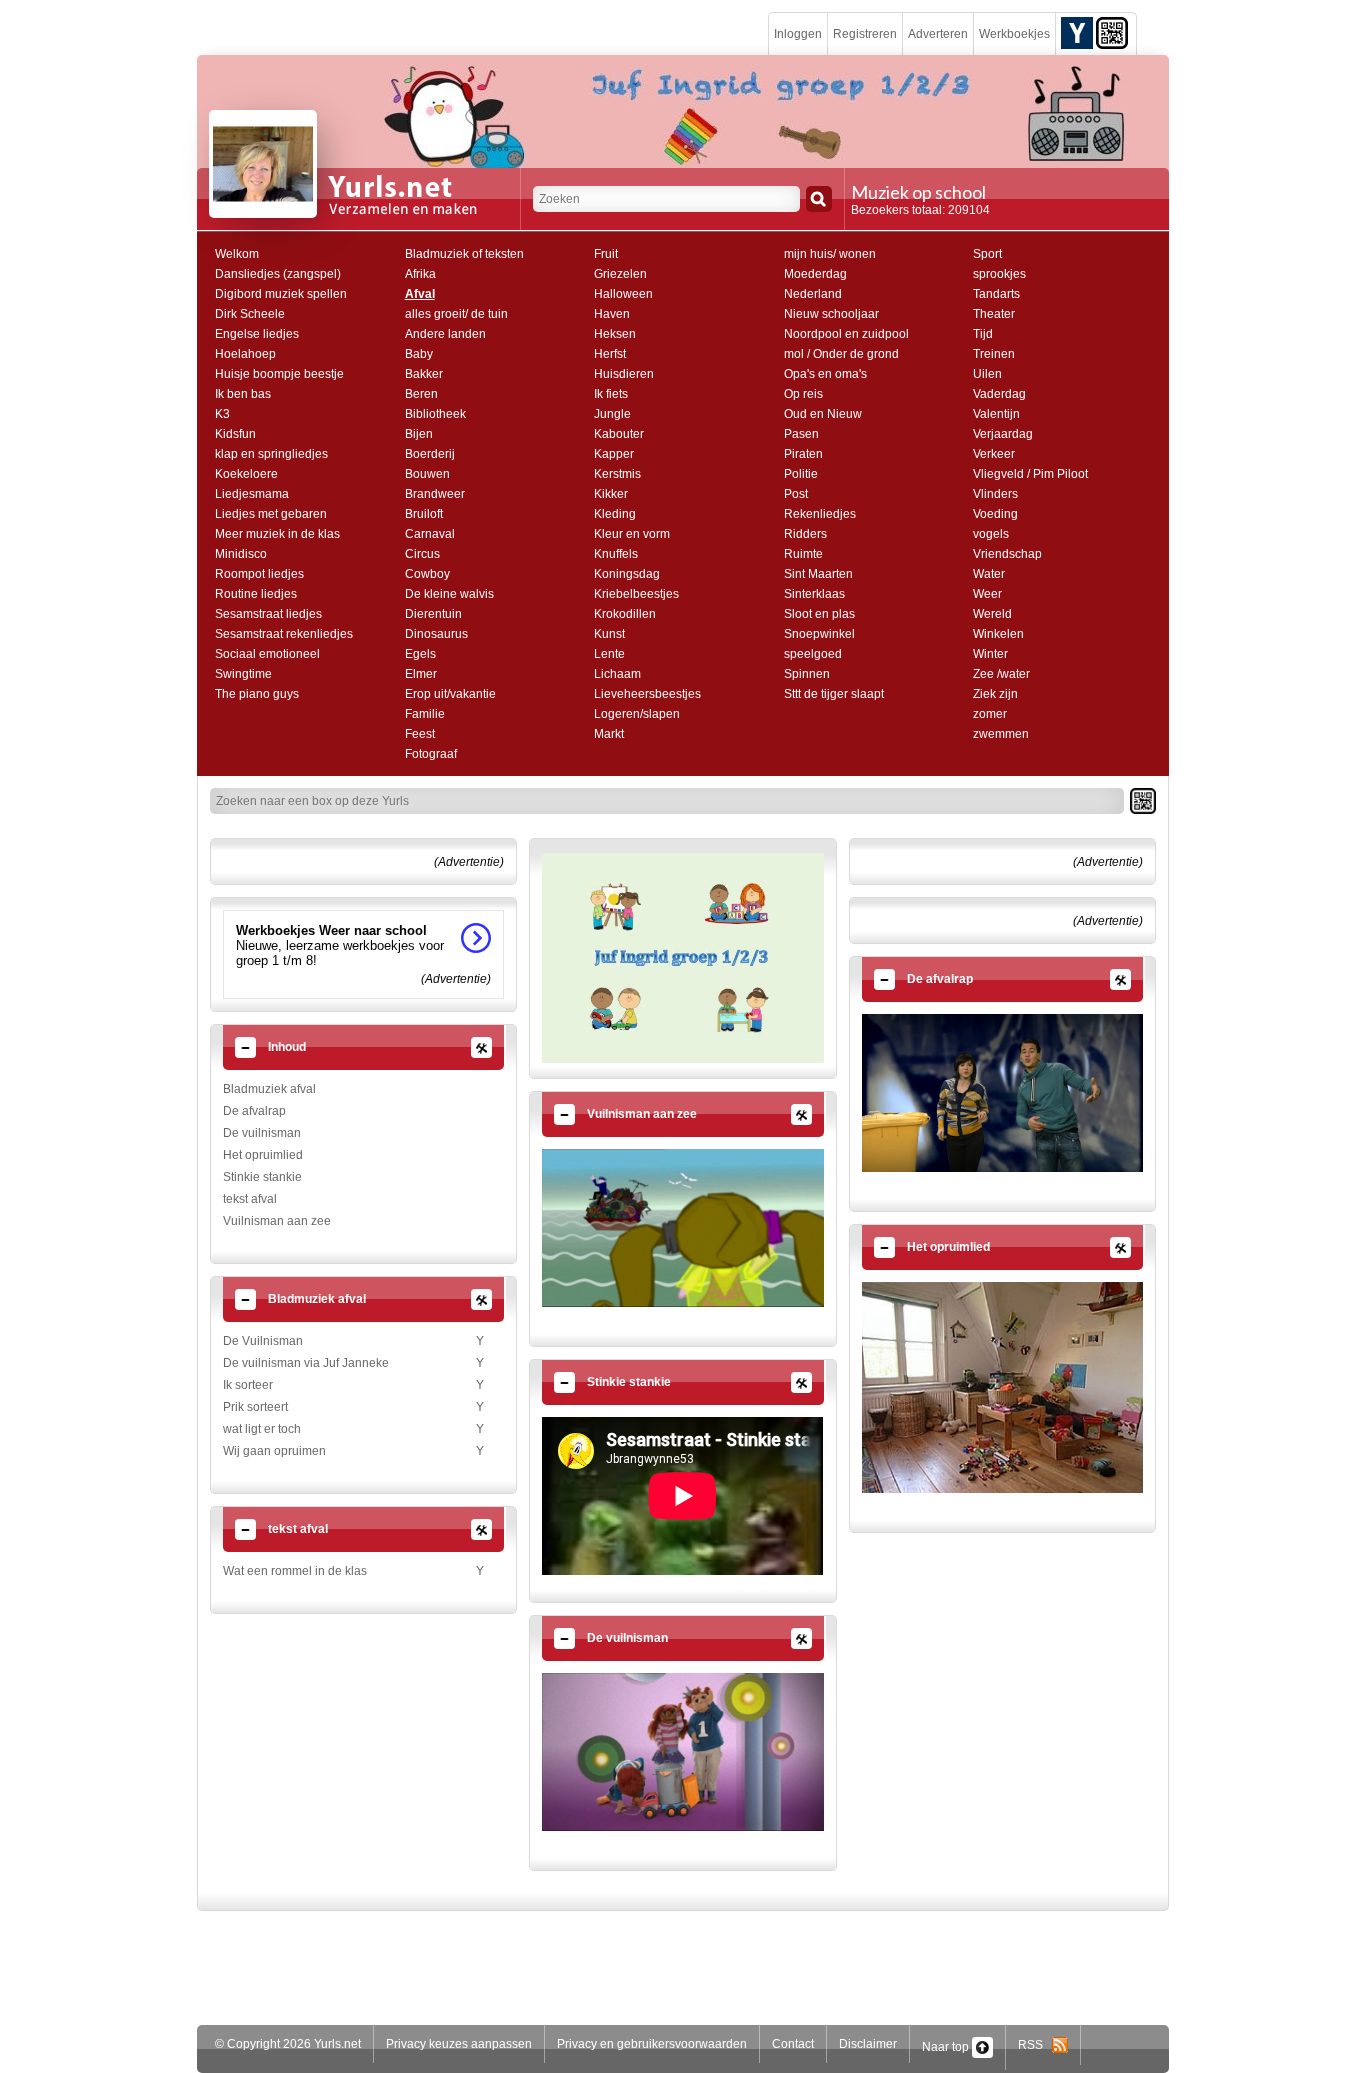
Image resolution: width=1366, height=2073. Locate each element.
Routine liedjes (256, 594)
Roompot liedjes (259, 574)
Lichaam (617, 674)
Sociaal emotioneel (267, 654)
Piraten (803, 454)
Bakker (424, 374)
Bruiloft (424, 514)
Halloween (623, 294)
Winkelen (998, 634)
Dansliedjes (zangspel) (278, 274)
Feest (420, 734)
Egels (420, 654)
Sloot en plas (819, 614)
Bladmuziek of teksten (464, 254)
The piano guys (257, 694)
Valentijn (996, 414)
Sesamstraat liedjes (268, 614)
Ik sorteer (248, 1385)
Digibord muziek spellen (281, 294)
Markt (609, 734)
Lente (609, 654)
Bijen (419, 434)
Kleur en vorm (632, 534)
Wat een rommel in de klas (295, 1571)
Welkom (237, 254)
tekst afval (250, 1199)
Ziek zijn (995, 694)
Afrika (420, 274)
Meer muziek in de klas (277, 534)
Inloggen (798, 34)
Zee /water (1001, 674)
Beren (421, 394)
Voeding (995, 514)
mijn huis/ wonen (830, 254)
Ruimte (803, 554)
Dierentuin (433, 614)
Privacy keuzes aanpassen (459, 2044)
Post (796, 494)
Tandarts (996, 294)
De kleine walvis (449, 594)
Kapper (614, 454)
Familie (425, 714)
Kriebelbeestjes (636, 594)
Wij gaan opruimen (274, 1451)
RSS (1035, 2045)
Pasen (801, 434)
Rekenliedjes (820, 514)
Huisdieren (624, 374)
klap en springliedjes (271, 454)
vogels (991, 534)
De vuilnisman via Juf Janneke (306, 1363)
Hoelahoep (245, 354)
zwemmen (1001, 734)
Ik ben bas (243, 394)
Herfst (610, 354)
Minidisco (241, 554)
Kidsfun (235, 434)
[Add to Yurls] (1077, 32)
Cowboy (427, 574)
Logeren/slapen (637, 714)
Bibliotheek (435, 414)
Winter (990, 654)
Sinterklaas (814, 594)
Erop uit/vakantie (450, 694)
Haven (612, 314)
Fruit (606, 254)
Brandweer (435, 494)
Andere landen (445, 334)
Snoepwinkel (819, 634)
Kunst (609, 634)
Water (989, 574)
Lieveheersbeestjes (647, 694)
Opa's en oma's (825, 374)
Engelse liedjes (257, 334)
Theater (994, 314)
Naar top (947, 2047)
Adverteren (938, 34)
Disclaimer (868, 2044)
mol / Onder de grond (841, 354)
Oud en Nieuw (823, 414)
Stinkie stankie (262, 1177)
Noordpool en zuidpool (846, 334)
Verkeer (994, 454)
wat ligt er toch (262, 1429)
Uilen (987, 374)
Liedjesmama (252, 494)
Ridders (805, 534)
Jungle (612, 414)
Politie (801, 474)
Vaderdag (999, 394)
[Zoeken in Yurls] (819, 199)
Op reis (803, 394)
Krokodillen (625, 614)
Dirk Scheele (250, 314)
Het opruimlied (263, 1155)
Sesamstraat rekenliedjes (284, 634)
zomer (990, 714)
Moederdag (815, 274)
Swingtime (243, 674)
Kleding (615, 514)
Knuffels (616, 554)
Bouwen (427, 474)
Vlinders (995, 494)
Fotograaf (431, 754)
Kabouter (619, 434)
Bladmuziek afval (269, 1089)
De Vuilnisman (263, 1341)
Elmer (421, 674)
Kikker (611, 494)
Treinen (994, 354)
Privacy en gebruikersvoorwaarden (652, 2044)
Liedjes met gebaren (271, 514)
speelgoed (813, 654)
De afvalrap (254, 1111)
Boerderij (430, 454)
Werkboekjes (1014, 34)
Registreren (865, 34)
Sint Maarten (818, 574)
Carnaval (430, 534)
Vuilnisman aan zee (277, 1221)
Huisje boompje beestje (279, 374)
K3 (222, 414)
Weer (987, 594)
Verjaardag (1003, 434)
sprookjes (999, 274)
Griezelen (620, 274)
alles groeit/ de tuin (456, 314)
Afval (420, 294)
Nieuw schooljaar (831, 314)
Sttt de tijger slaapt (834, 694)
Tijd (983, 334)
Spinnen (807, 674)
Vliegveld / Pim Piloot (1030, 474)
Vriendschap (1007, 554)
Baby (419, 354)
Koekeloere (246, 474)
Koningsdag (627, 574)
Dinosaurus (436, 634)
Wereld (992, 614)
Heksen (615, 334)
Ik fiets (611, 394)
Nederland (813, 294)
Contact (793, 2044)
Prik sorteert (255, 1407)
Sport (987, 254)
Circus (422, 554)
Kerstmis (617, 474)
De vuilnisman (262, 1133)
